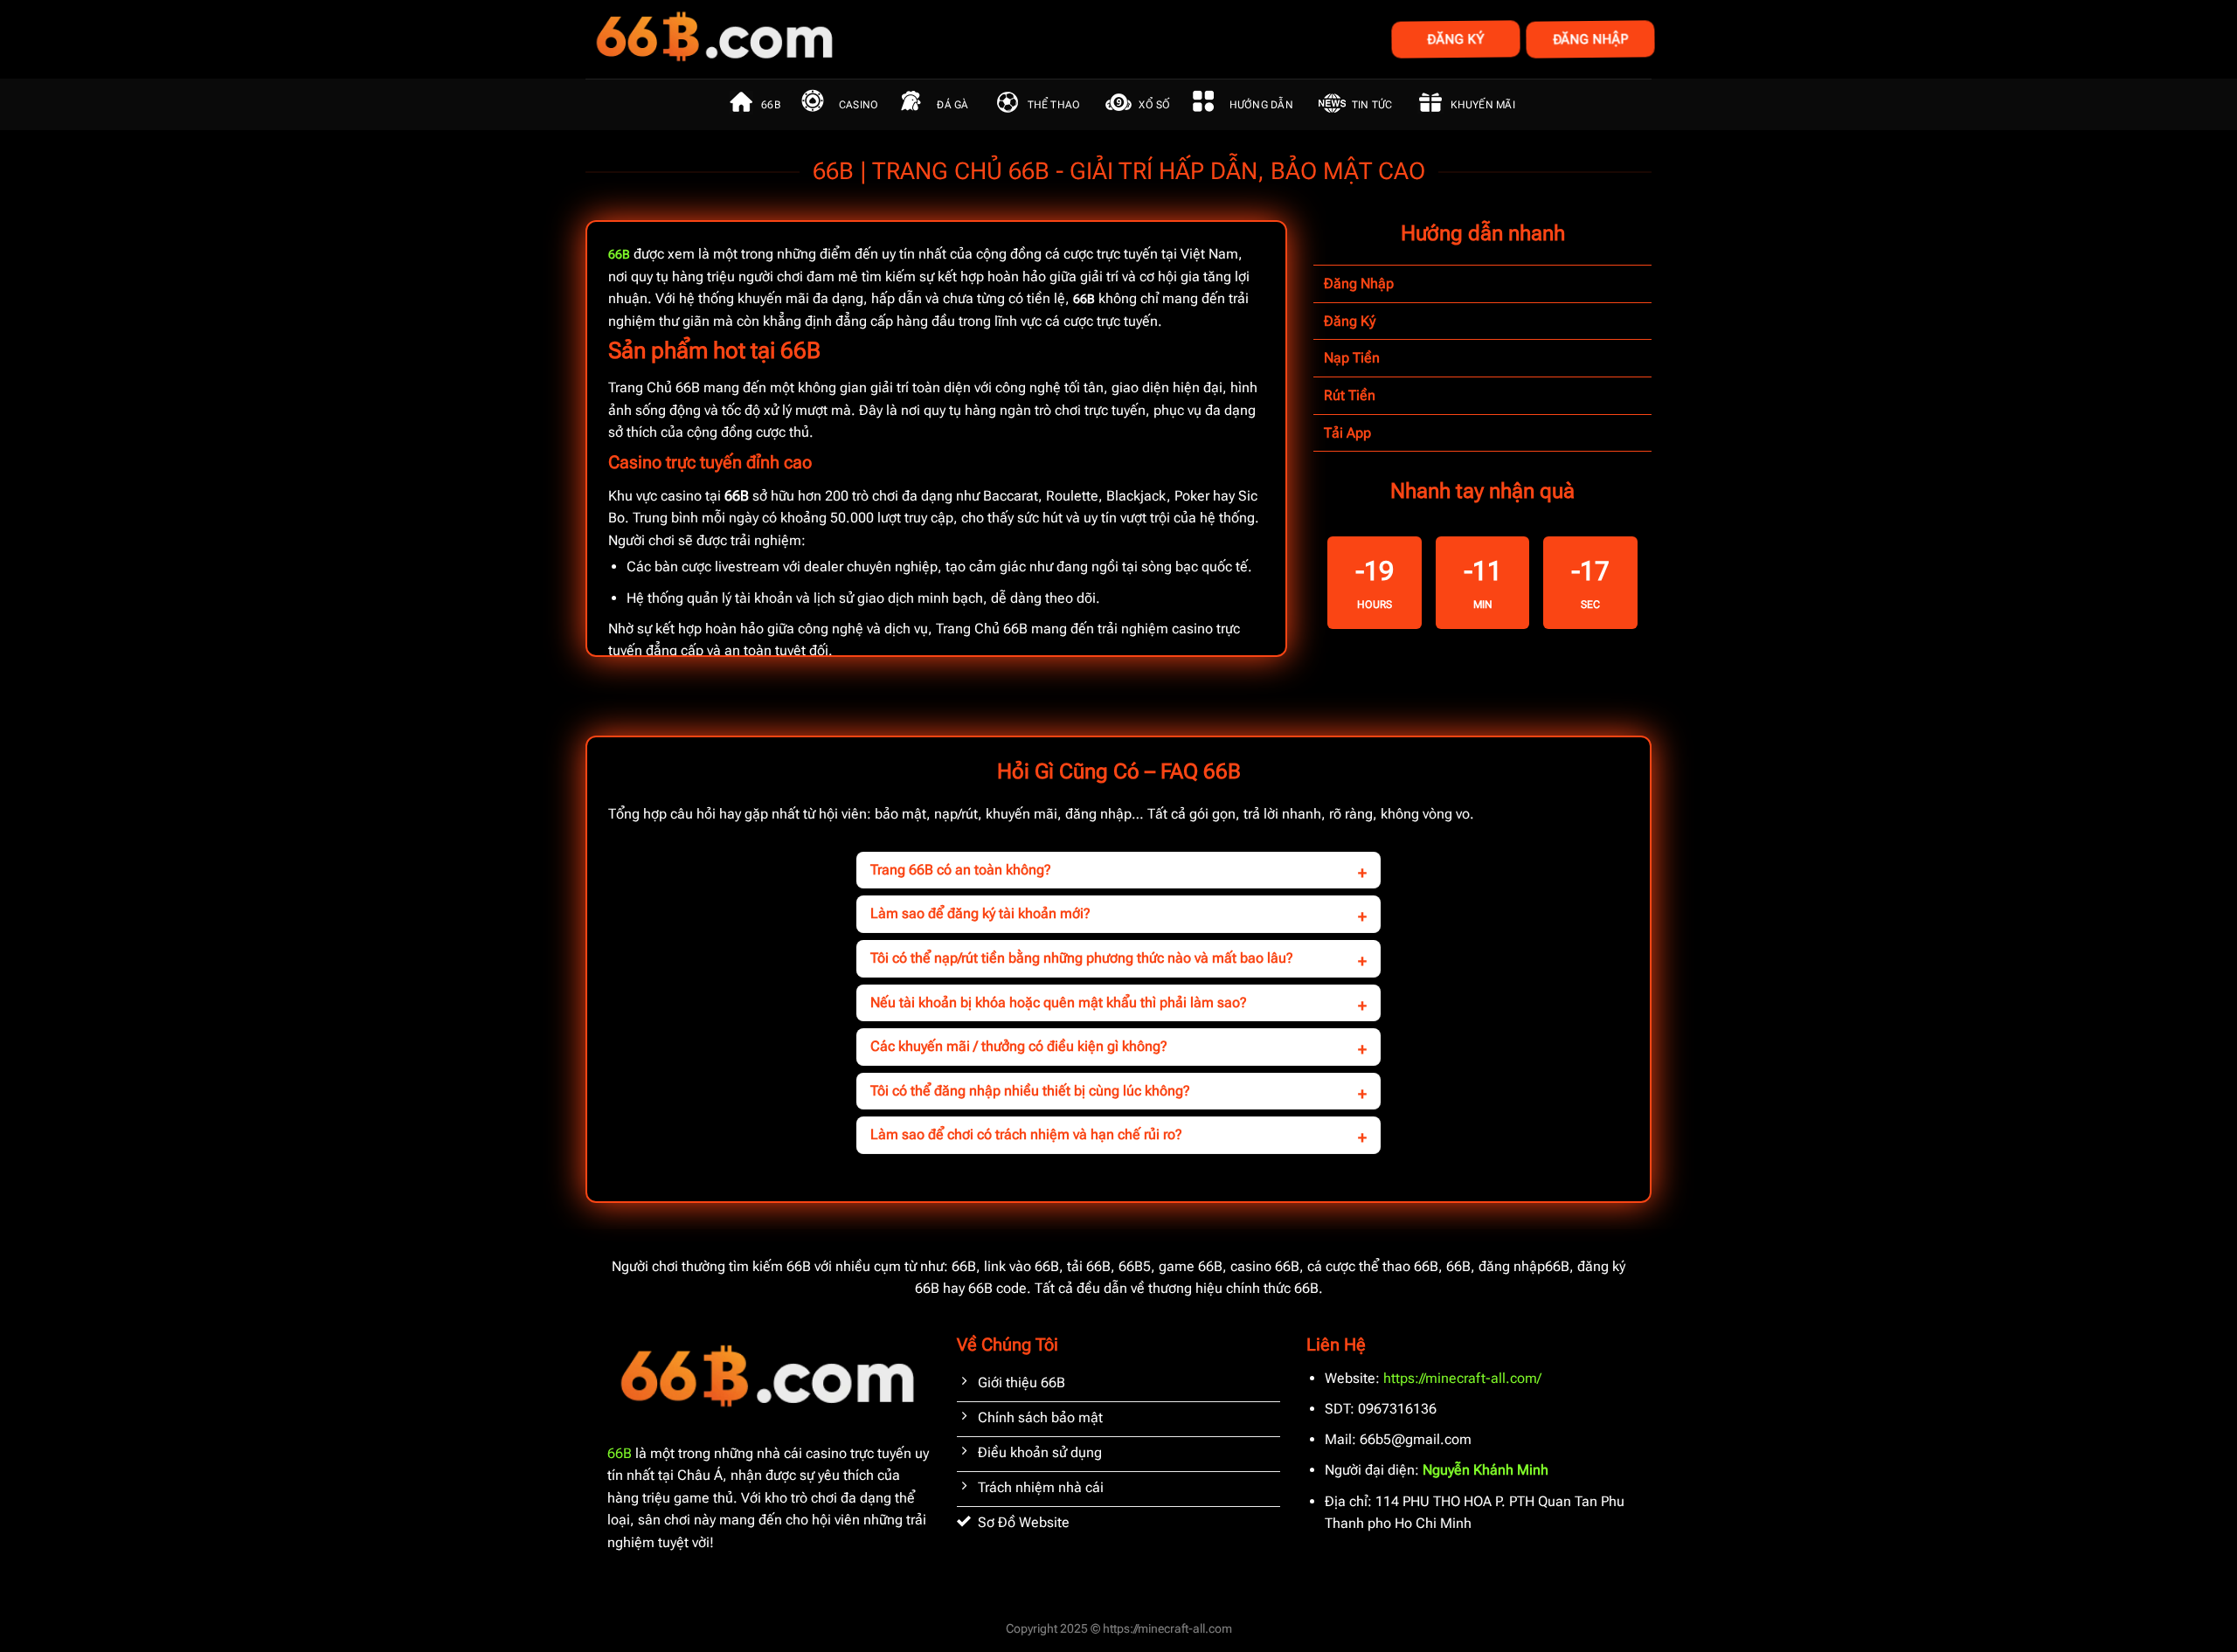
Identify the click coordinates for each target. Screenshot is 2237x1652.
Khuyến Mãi (1482, 105)
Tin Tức (1372, 105)
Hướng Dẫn (1261, 105)
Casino (859, 105)
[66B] (802, 39)
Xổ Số (1154, 105)
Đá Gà (952, 105)
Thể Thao (1054, 105)
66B (771, 105)
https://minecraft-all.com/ (1462, 1378)
